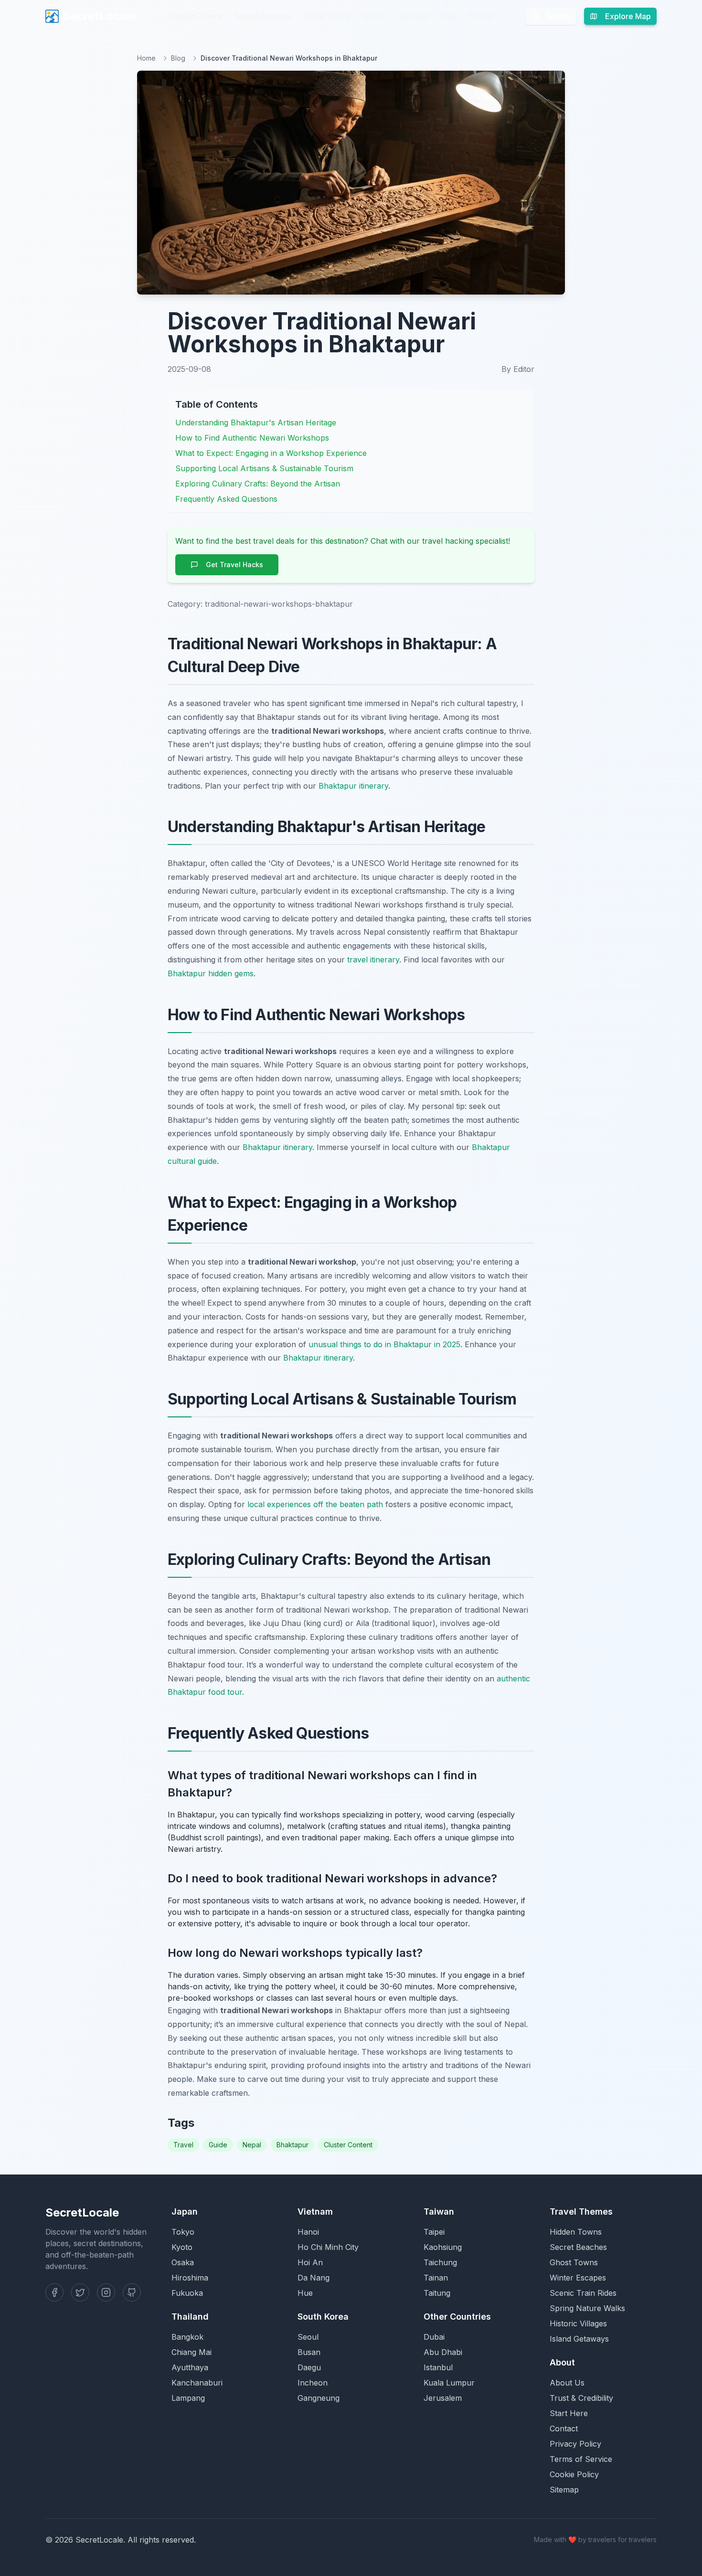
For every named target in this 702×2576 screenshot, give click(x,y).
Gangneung (319, 2398)
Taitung (437, 2293)
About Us (567, 2383)
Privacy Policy (575, 2444)
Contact (564, 2428)
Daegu (309, 2367)
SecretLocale (99, 16)
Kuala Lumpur (449, 2383)
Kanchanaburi (197, 2383)
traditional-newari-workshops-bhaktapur (279, 604)
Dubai (434, 2337)
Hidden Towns (197, 16)
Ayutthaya (190, 2367)
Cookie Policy (574, 2474)
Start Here (569, 2413)
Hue (305, 2293)
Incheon (313, 2383)
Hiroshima (190, 2278)
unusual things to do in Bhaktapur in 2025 (384, 1344)
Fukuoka (187, 2293)
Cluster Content (348, 2145)
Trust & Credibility (581, 2398)
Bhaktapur (292, 2145)
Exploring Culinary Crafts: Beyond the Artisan (258, 484)
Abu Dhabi (443, 2352)
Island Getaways (579, 2339)
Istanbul (438, 2367)
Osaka (183, 2262)
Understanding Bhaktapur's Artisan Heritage (256, 422)
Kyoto (182, 2247)
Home (146, 58)
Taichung (440, 2262)
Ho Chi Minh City (328, 2247)
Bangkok (187, 2337)
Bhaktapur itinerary (353, 786)
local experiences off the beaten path (315, 1504)
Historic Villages (578, 2323)
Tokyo (183, 2232)
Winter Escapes (578, 2278)
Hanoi (308, 2232)
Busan (309, 2352)
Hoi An (310, 2262)
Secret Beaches (263, 16)
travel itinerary (373, 960)
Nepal (252, 2145)
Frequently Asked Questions (226, 499)
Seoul (308, 2337)
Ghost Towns (327, 16)
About (480, 16)
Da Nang (314, 2278)
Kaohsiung (443, 2247)
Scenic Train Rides (396, 16)
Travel (183, 2145)
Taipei (434, 2232)
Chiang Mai (191, 2352)
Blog (449, 16)
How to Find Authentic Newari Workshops (252, 438)
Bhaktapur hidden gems (211, 973)
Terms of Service (581, 2459)
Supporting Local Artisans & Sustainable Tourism (264, 468)
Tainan (436, 2278)
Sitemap (564, 2490)
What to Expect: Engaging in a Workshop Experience (271, 453)
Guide (218, 2145)
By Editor (518, 369)
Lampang (188, 2398)
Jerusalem (443, 2398)
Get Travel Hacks (234, 565)
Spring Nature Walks (587, 2308)
